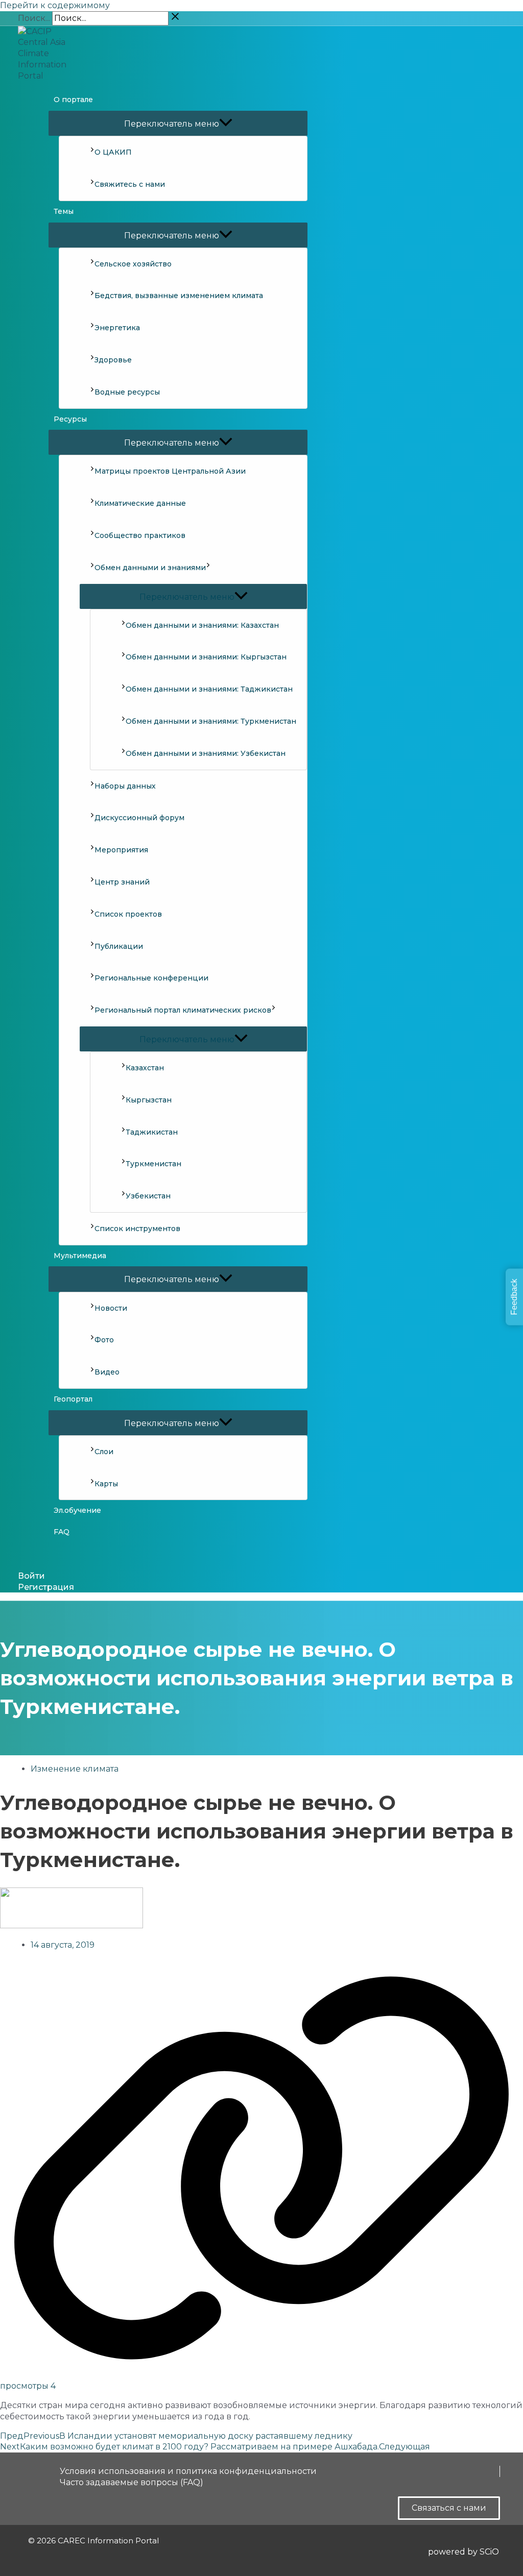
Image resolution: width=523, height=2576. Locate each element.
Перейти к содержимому (55, 5)
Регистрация (46, 1587)
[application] (208, 568)
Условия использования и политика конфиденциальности (188, 2471)
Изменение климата (75, 1769)
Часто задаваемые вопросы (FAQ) (132, 2482)
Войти (31, 1576)
